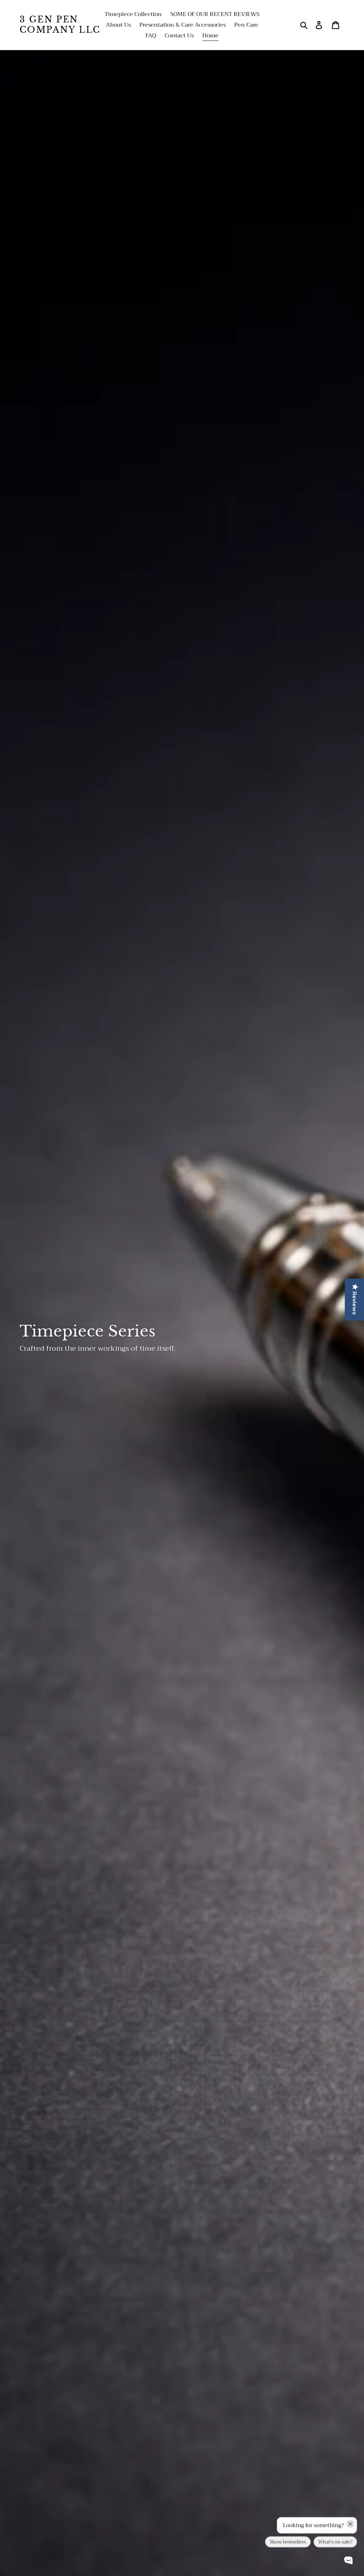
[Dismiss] (350, 2524)
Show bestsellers (288, 2542)
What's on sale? (335, 2542)
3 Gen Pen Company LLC (60, 25)
